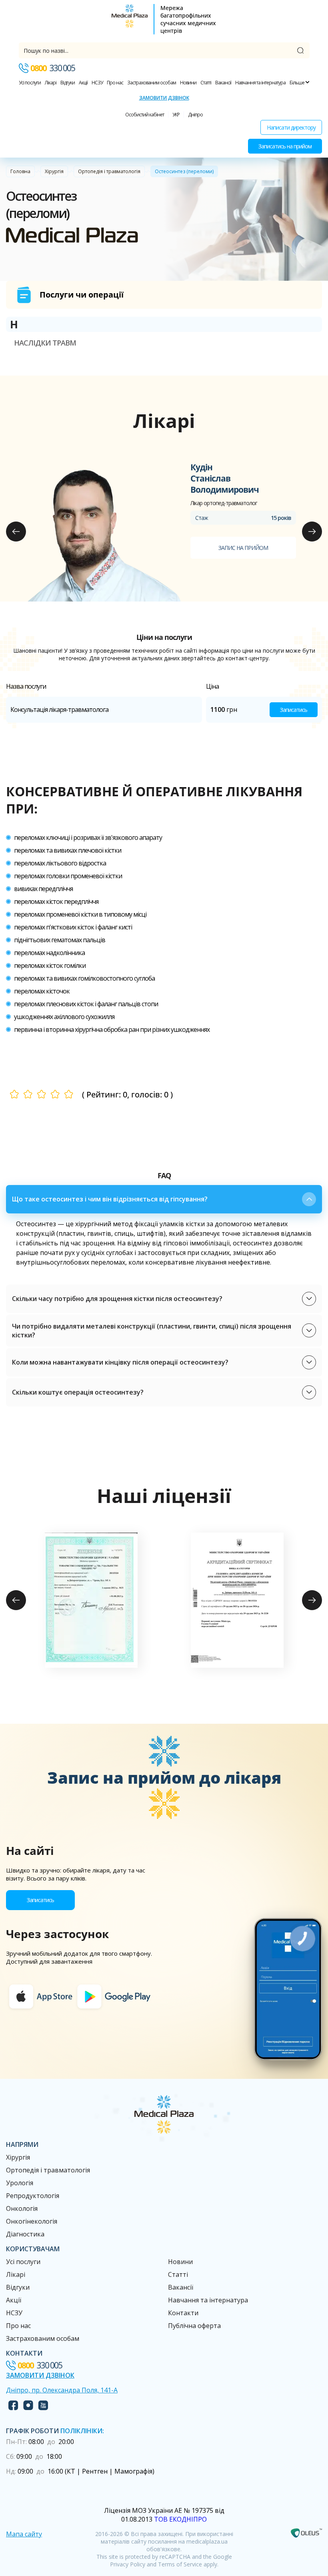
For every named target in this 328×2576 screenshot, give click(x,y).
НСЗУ (97, 83)
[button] (164, 1199)
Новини (188, 83)
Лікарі (51, 83)
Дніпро (195, 115)
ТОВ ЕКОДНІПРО (180, 2519)
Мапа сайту (24, 2534)
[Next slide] (312, 532)
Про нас (115, 83)
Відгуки (68, 83)
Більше (297, 83)
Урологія (20, 2183)
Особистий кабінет (145, 115)
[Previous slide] (16, 532)
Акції (83, 83)
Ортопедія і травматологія (109, 171)
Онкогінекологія (32, 2221)
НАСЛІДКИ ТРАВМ (45, 343)
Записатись (294, 710)
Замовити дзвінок (164, 98)
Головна (20, 171)
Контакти (183, 2313)
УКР (176, 115)
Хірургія (54, 171)
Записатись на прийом (285, 146)
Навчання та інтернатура (260, 83)
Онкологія (22, 2208)
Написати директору (291, 127)
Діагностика (25, 2234)
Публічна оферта (194, 2326)
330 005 (53, 68)
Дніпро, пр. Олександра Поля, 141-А (62, 2390)
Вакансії (223, 83)
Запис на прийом (243, 548)
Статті (206, 83)
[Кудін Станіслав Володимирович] (102, 532)
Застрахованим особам (152, 83)
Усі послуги (30, 83)
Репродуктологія (33, 2196)
